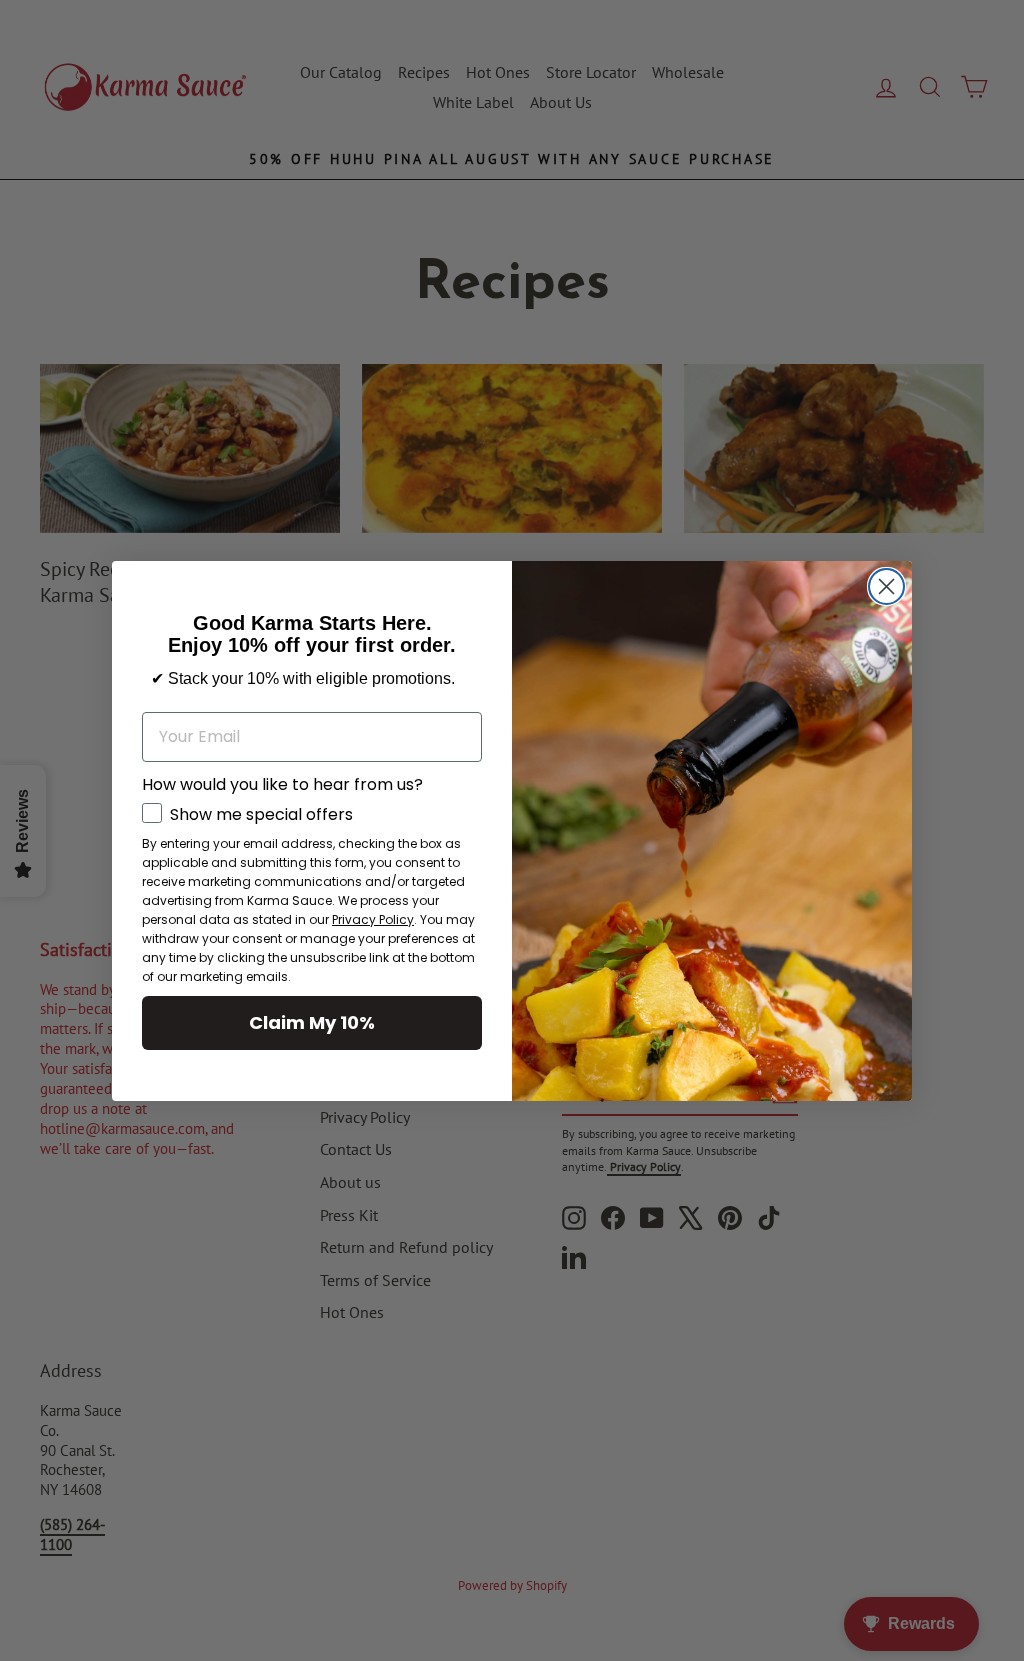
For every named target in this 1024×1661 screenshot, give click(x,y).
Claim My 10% (312, 1022)
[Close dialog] (886, 586)
